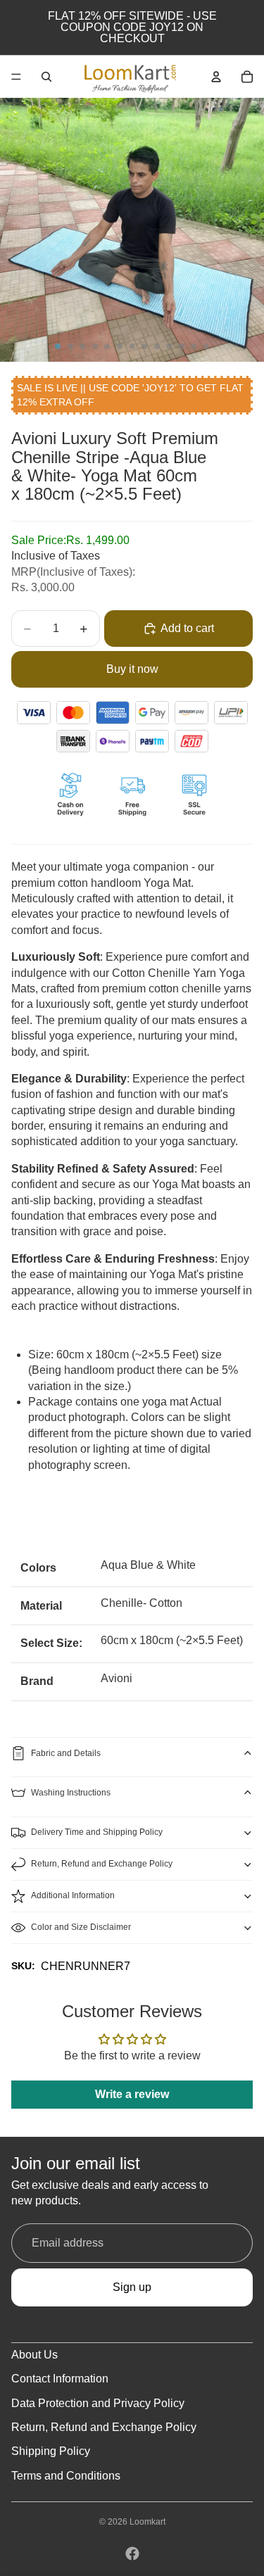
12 (194, 346)
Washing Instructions (71, 1793)
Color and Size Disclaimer (81, 1927)
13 (206, 346)
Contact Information (60, 2379)
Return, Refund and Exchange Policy (102, 1864)
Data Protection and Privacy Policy (98, 2403)
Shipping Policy (51, 2451)
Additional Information (73, 1895)
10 (169, 346)
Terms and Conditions (66, 2476)
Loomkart (147, 2522)
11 (182, 346)
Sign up (132, 2287)
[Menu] (16, 77)
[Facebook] (132, 2553)
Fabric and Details (66, 1753)
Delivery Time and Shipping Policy (97, 1832)
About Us (34, 2355)
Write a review (132, 2094)
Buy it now (132, 669)
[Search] (46, 77)
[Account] (216, 77)
